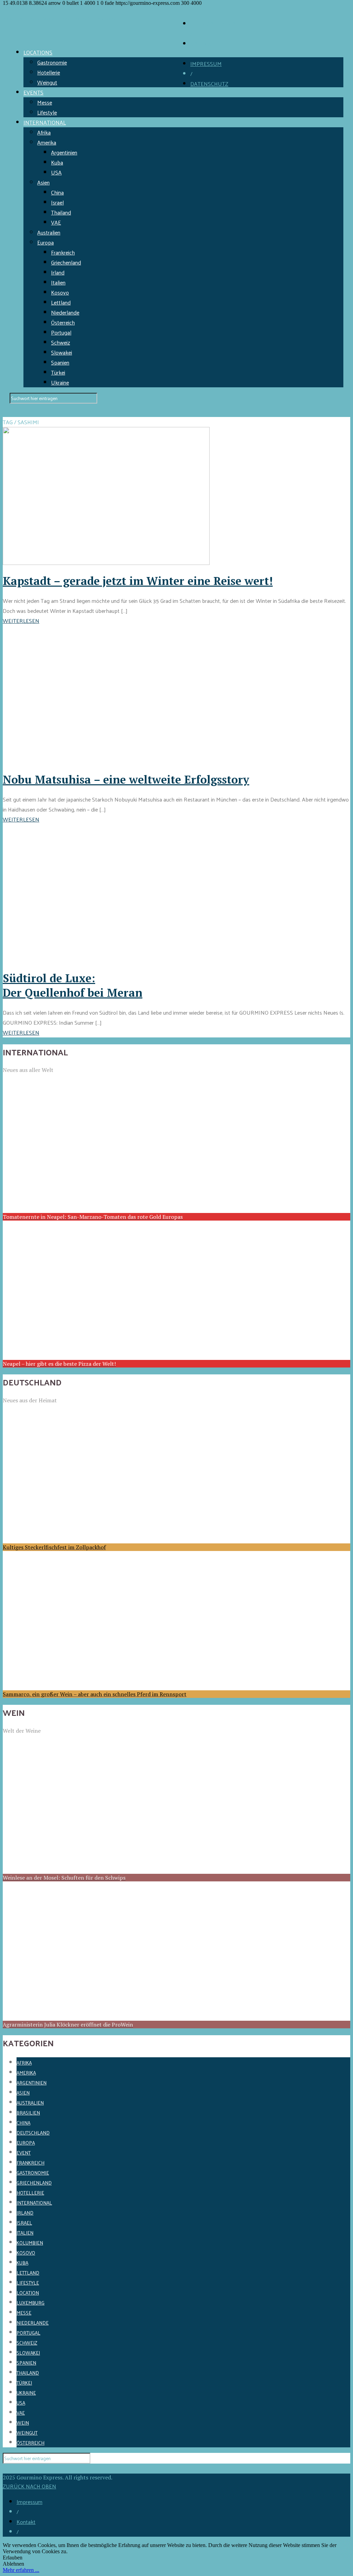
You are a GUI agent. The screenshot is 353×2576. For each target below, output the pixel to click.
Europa (46, 242)
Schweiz (60, 342)
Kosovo (60, 292)
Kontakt (26, 2522)
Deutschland (33, 2133)
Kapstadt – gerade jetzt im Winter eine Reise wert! (138, 581)
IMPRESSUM (206, 64)
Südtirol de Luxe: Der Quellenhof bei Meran (73, 985)
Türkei (58, 372)
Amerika (47, 142)
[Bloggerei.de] (17, 2469)
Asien (43, 182)
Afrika (44, 132)
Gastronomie (52, 62)
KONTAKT (203, 44)
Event (24, 2153)
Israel (57, 202)
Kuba (57, 162)
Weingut (47, 82)
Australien (49, 232)
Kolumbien (30, 2243)
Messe (45, 102)
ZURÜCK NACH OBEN (29, 2486)
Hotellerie (49, 72)
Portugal (61, 332)
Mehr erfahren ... (21, 2570)
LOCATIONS (38, 52)
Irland (58, 272)
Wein (23, 2423)
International (34, 2203)
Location (28, 2293)
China (57, 192)
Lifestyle (47, 112)
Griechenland (66, 262)
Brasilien (28, 2113)
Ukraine (60, 382)
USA (56, 172)
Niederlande (65, 312)
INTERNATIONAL (45, 122)
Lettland (61, 302)
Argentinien (64, 152)
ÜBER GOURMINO (213, 24)
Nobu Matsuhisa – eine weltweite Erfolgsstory (126, 779)
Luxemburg (31, 2303)
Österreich (63, 322)
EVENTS (33, 92)
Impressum (29, 2502)
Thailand (61, 212)
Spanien (60, 362)
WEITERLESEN (21, 621)
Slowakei (62, 352)
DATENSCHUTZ (209, 84)
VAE (56, 222)
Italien (58, 282)
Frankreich (63, 252)
